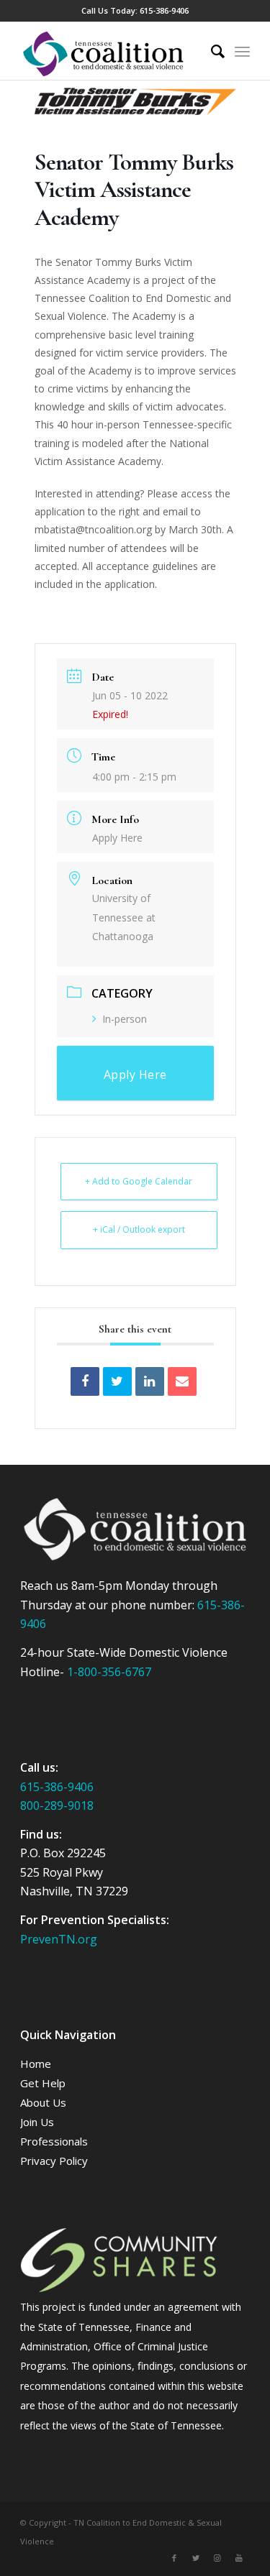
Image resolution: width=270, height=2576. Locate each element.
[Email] (182, 1381)
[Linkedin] (150, 1381)
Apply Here (117, 838)
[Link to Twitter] (196, 2558)
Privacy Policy (54, 2161)
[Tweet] (117, 1381)
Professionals (54, 2141)
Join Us (37, 2122)
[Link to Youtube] (239, 2558)
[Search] (211, 51)
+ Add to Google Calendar (139, 1181)
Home (36, 2064)
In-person (125, 1019)
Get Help (43, 2083)
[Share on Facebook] (85, 1381)
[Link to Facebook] (174, 2558)
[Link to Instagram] (217, 2558)
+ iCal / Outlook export (139, 1229)
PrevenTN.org (59, 1939)
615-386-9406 (164, 10)
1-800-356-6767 (109, 1672)
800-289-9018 (57, 1805)
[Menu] (242, 51)
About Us (43, 2102)
